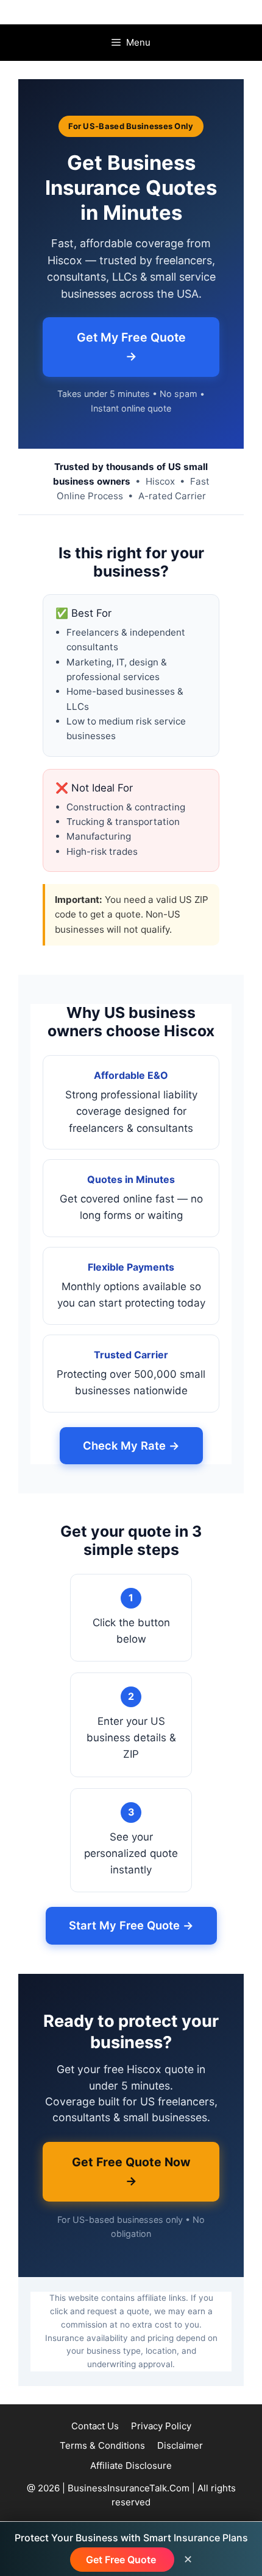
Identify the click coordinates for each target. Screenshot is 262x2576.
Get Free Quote (122, 2560)
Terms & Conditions (102, 2445)
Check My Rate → (131, 1445)
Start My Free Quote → (131, 1925)
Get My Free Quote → (131, 347)
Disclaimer (180, 2445)
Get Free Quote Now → (131, 2171)
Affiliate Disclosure (131, 2465)
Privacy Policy (161, 2426)
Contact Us (95, 2426)
